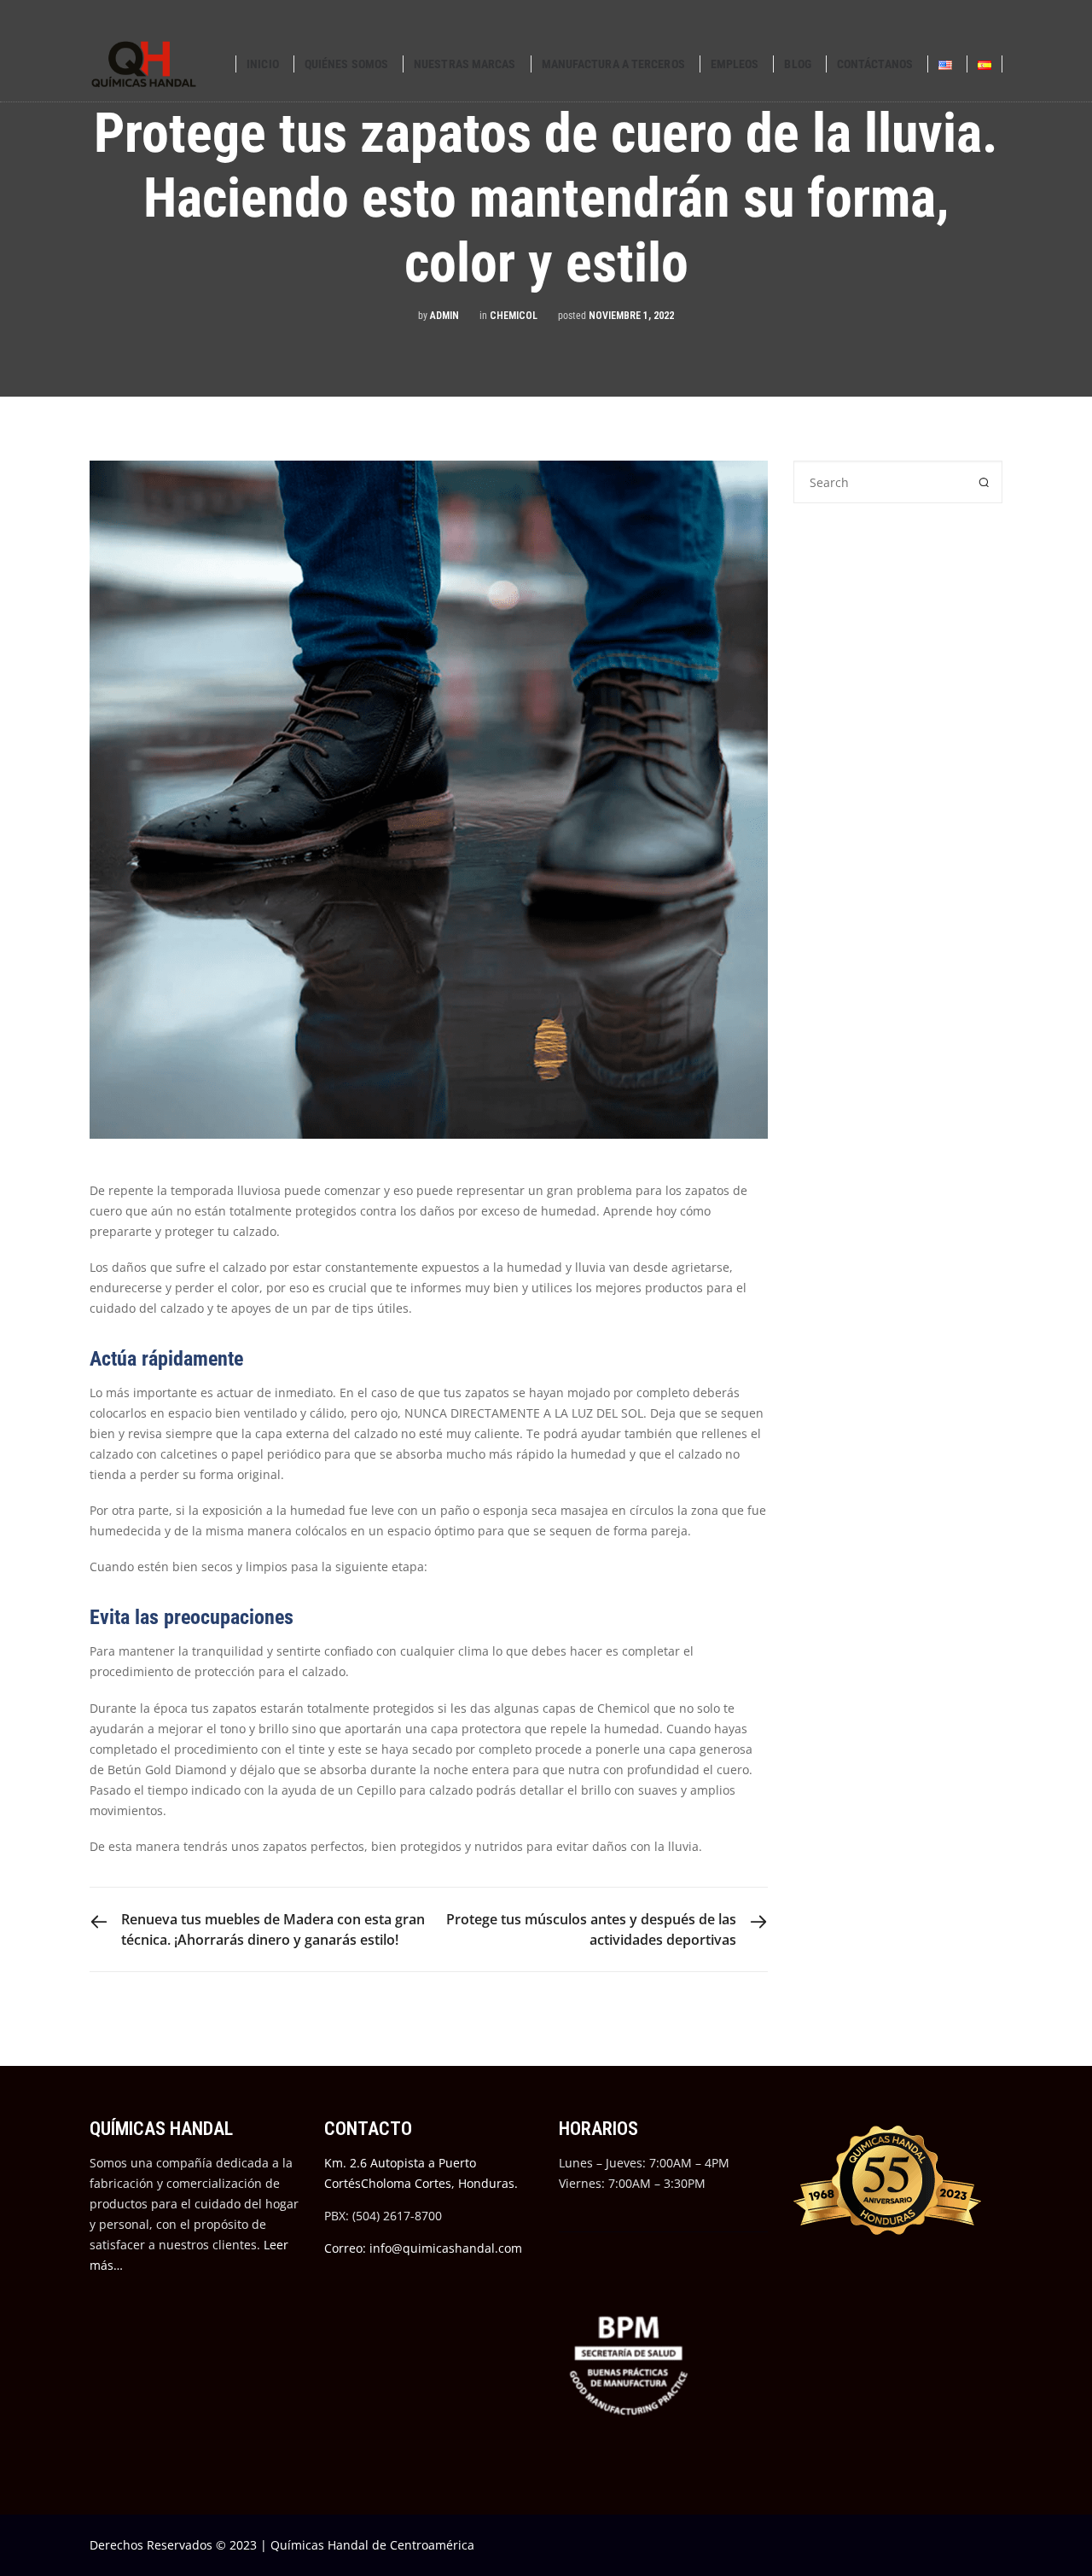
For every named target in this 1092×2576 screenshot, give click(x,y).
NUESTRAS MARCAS (465, 64)
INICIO (263, 64)
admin (444, 316)
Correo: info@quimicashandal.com (423, 2248)
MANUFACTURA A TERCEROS (613, 64)
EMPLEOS (735, 64)
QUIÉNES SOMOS (346, 64)
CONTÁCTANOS (875, 64)
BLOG (797, 64)
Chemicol (514, 316)
